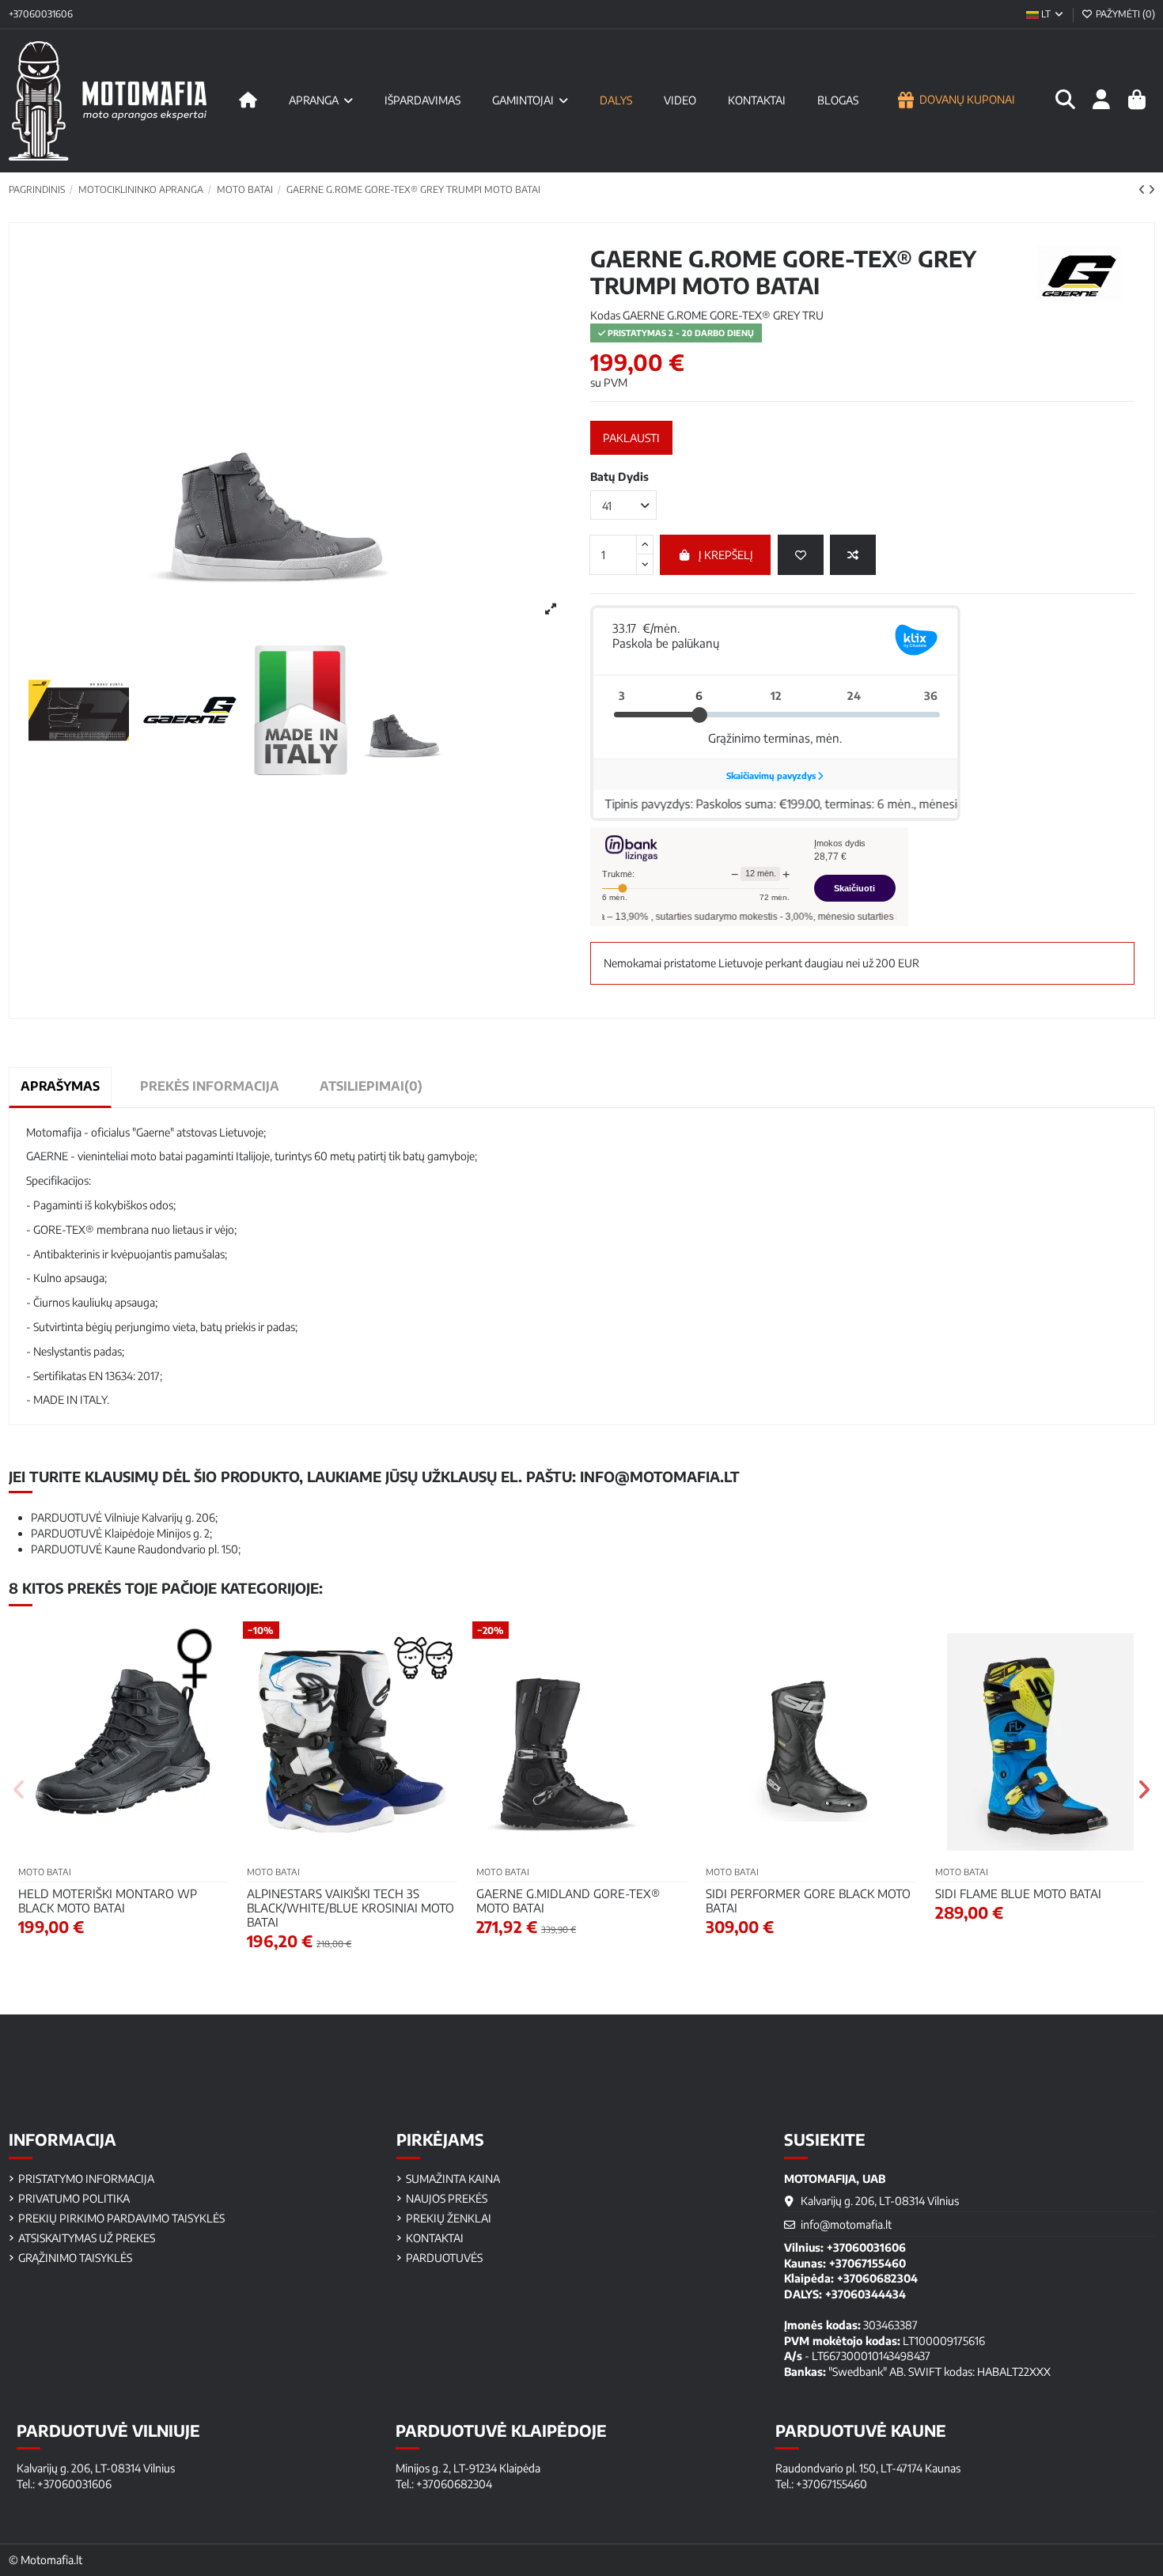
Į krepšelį (726, 555)
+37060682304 (877, 2278)
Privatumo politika (74, 2198)
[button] (20, 1790)
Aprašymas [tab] (60, 1086)
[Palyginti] (853, 555)
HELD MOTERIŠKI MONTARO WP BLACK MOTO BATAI (108, 1901)
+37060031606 (41, 14)
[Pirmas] (248, 100)
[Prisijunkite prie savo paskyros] (1101, 100)
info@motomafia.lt (660, 1476)
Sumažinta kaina (453, 2179)
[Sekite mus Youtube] (1142, 2047)
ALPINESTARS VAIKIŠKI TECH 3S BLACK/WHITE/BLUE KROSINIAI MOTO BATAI (350, 1908)
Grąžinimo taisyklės (75, 2258)
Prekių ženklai (449, 2218)
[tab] (371, 1086)
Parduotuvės (444, 2258)
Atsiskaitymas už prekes (87, 2238)
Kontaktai (435, 2238)
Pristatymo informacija (86, 2179)
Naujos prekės (447, 2198)
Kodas (605, 315)
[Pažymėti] (801, 555)
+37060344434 (866, 2294)
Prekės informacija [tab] (210, 1086)
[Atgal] (1143, 189)
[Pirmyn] (1152, 189)
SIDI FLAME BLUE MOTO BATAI (1018, 1893)
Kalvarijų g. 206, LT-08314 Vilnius (880, 2201)
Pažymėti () (1124, 14)
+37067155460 (868, 2263)
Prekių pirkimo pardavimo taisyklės (121, 2218)
